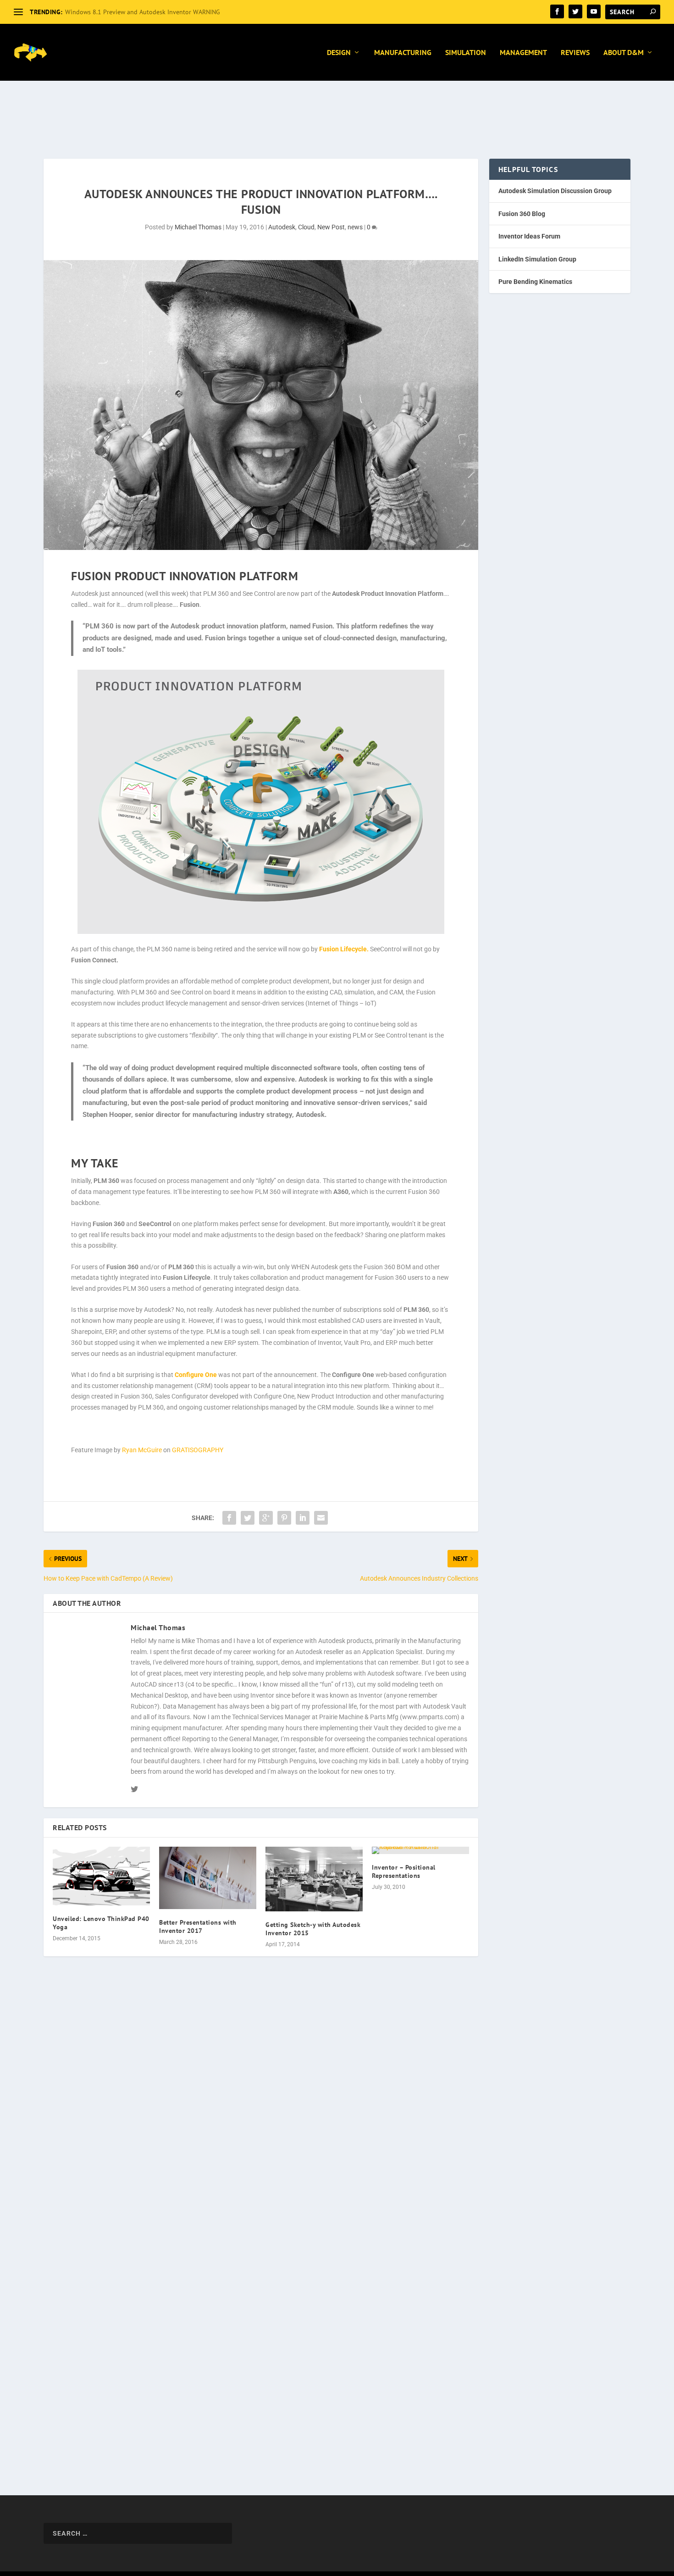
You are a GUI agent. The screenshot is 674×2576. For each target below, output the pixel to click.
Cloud (306, 227)
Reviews (575, 53)
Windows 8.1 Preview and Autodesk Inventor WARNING (143, 12)
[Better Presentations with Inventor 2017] (208, 1878)
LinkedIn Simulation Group (537, 259)
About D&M (624, 53)
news (355, 227)
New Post (331, 227)
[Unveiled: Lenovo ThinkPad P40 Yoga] (101, 1876)
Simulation (466, 53)
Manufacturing (403, 53)
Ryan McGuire (142, 1450)
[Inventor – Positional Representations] (420, 1850)
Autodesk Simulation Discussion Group (555, 191)
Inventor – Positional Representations (404, 1871)
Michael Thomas (198, 227)
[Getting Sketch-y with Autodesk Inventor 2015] (314, 1879)
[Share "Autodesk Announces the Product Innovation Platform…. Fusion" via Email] (321, 1518)
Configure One (196, 1375)
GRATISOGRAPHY (198, 1450)
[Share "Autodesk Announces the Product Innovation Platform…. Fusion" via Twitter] (248, 1518)
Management (523, 53)
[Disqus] (261, 2110)
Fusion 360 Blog (522, 214)
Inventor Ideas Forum (529, 236)
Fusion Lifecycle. (344, 949)
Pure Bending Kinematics (535, 282)
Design (339, 53)
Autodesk (282, 227)
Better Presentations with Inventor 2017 (198, 1926)
